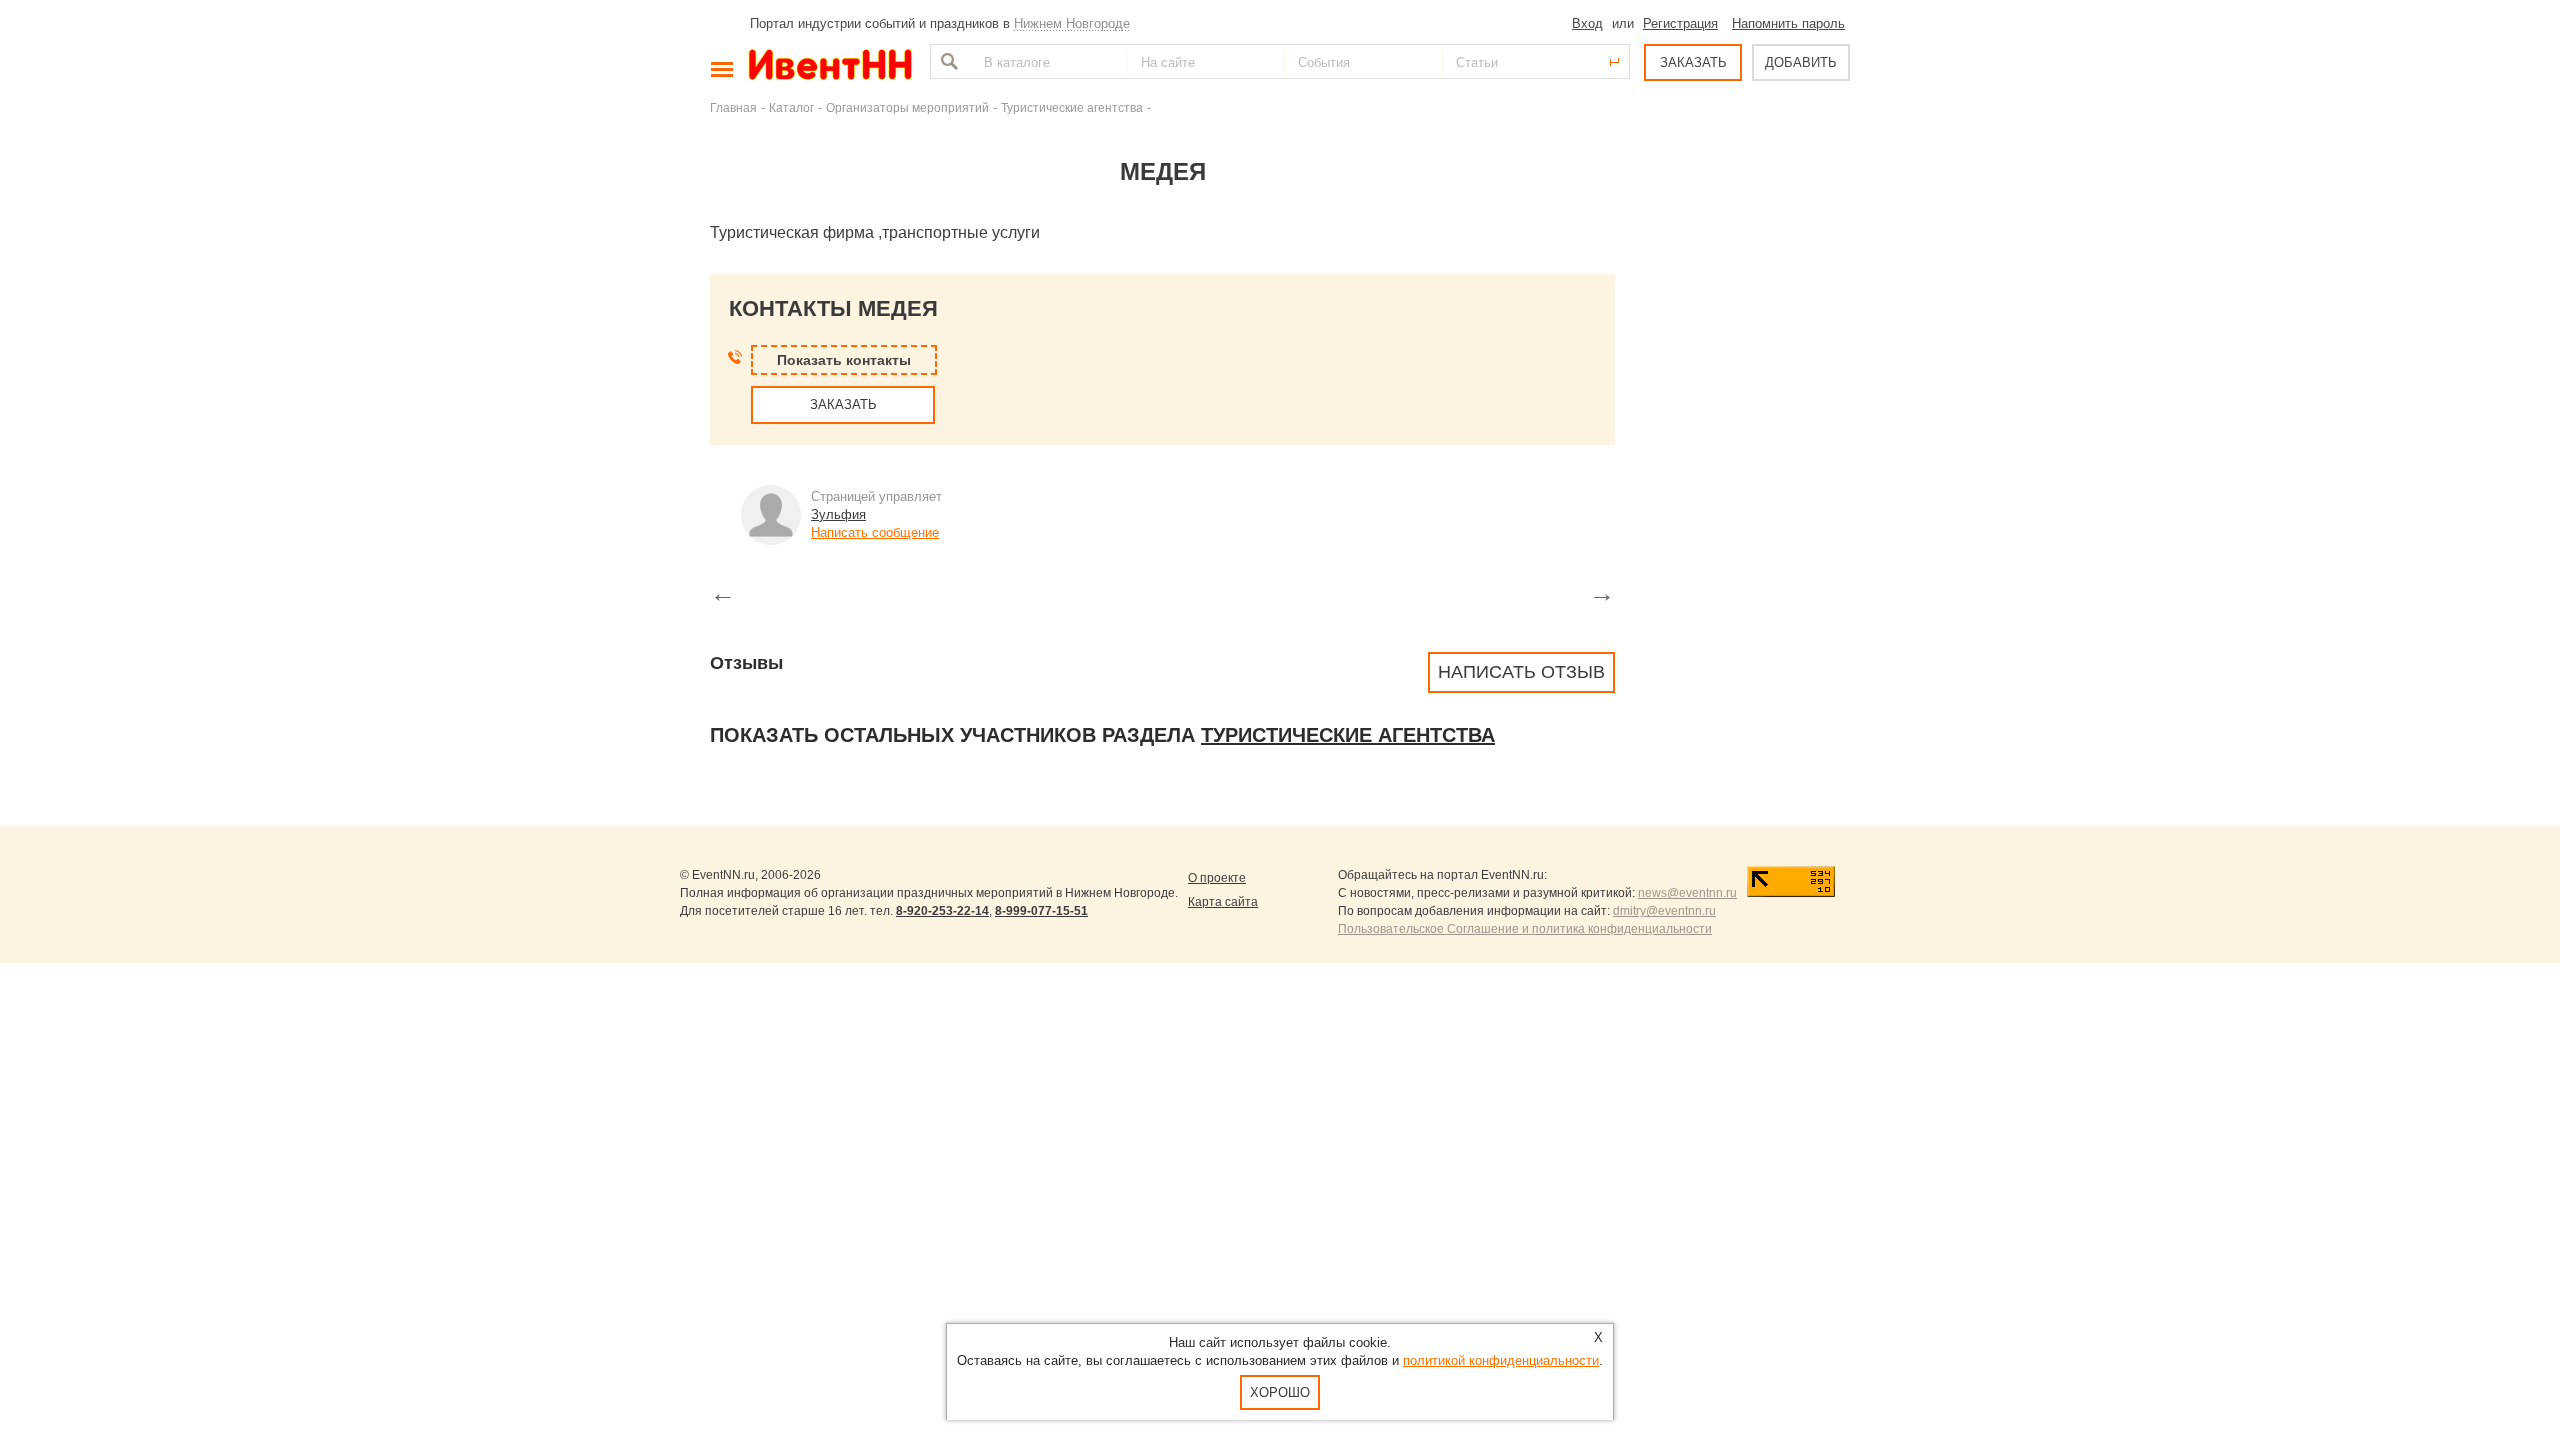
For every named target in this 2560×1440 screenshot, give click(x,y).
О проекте (1217, 878)
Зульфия (838, 514)
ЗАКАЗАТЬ (1693, 62)
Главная (733, 107)
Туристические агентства (1072, 107)
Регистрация (1680, 23)
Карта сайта (1223, 902)
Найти (947, 61)
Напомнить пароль (1788, 23)
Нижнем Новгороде (1072, 23)
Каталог (791, 107)
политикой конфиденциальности (1501, 1360)
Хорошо (1280, 1392)
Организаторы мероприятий (907, 107)
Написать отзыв (1521, 672)
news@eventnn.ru (1687, 893)
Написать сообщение (875, 532)
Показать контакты (844, 360)
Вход (1587, 23)
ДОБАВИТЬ (1801, 62)
